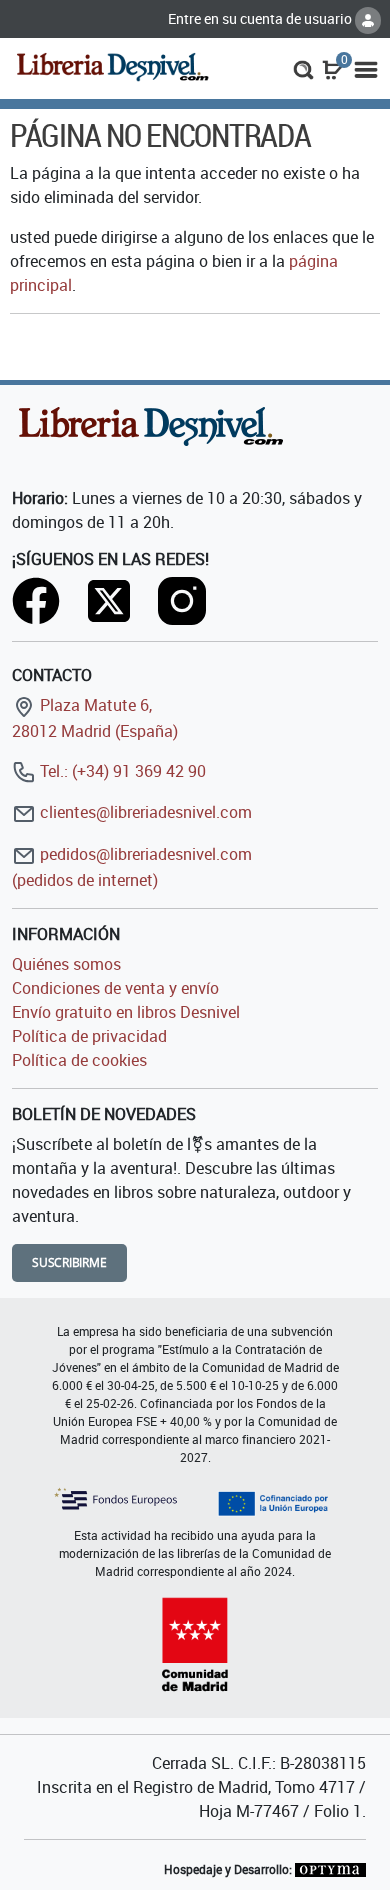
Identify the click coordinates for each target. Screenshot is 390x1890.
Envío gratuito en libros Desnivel (126, 1012)
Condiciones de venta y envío (115, 988)
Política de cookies (79, 1060)
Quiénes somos (66, 964)
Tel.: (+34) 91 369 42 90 (121, 771)
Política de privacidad (89, 1036)
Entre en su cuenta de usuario (261, 18)
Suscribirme (69, 1262)
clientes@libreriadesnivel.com (144, 812)
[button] (303, 68)
